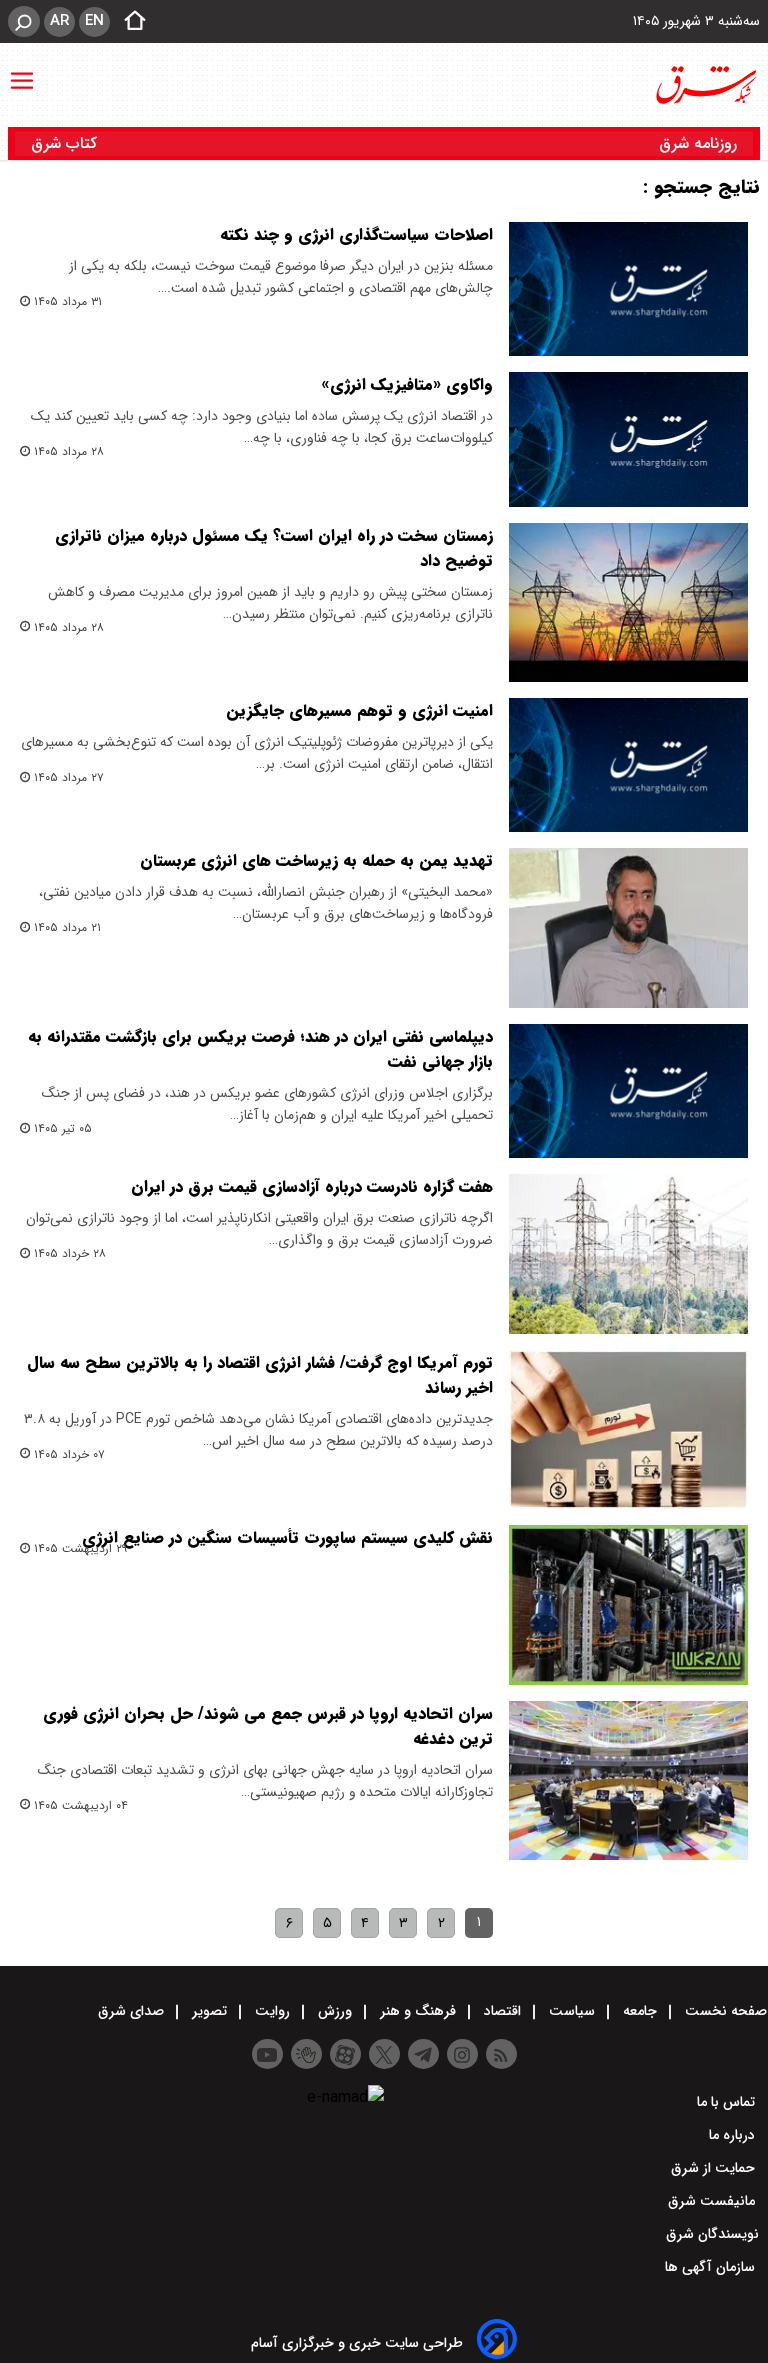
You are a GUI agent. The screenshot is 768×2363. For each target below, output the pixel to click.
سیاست (572, 2011)
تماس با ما (728, 2102)
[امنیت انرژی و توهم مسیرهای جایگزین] (628, 765)
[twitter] (384, 2054)
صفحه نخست (724, 2011)
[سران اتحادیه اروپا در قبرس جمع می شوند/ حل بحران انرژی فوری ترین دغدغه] (628, 1781)
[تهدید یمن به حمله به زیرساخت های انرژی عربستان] (628, 928)
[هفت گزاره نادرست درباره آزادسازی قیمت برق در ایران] (628, 1254)
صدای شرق (133, 2011)
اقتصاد (502, 2011)
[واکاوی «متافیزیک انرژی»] (628, 439)
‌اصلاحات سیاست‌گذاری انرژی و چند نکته (356, 234)
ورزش (335, 2011)
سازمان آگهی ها (712, 2267)
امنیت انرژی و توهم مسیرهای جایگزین (359, 710)
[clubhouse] (306, 2054)
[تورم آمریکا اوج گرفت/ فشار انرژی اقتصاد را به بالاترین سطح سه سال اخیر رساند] (628, 1430)
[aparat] (345, 2054)
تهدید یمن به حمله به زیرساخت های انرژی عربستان (316, 860)
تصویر (209, 2011)
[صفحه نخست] (129, 22)
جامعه (640, 2011)
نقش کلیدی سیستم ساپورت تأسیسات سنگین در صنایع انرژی (287, 1537)
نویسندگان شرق (712, 2234)
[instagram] (462, 2054)
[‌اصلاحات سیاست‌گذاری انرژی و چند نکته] (628, 289)
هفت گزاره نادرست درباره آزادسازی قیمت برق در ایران (312, 1186)
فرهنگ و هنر (418, 2011)
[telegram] (423, 2054)
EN (94, 21)
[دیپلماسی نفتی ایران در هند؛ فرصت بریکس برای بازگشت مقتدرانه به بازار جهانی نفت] (628, 1091)
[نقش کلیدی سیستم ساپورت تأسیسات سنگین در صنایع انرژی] (628, 1605)
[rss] (501, 2054)
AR (59, 21)
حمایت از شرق (715, 2168)
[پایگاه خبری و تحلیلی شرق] (705, 85)
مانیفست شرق (713, 2201)
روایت (272, 2011)
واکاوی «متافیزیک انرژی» (407, 384)
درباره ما (734, 2135)
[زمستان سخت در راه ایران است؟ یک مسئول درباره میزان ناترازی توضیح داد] (628, 603)
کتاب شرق (66, 143)
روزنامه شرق (698, 143)
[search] (24, 21)
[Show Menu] (22, 71)
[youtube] (267, 2054)
